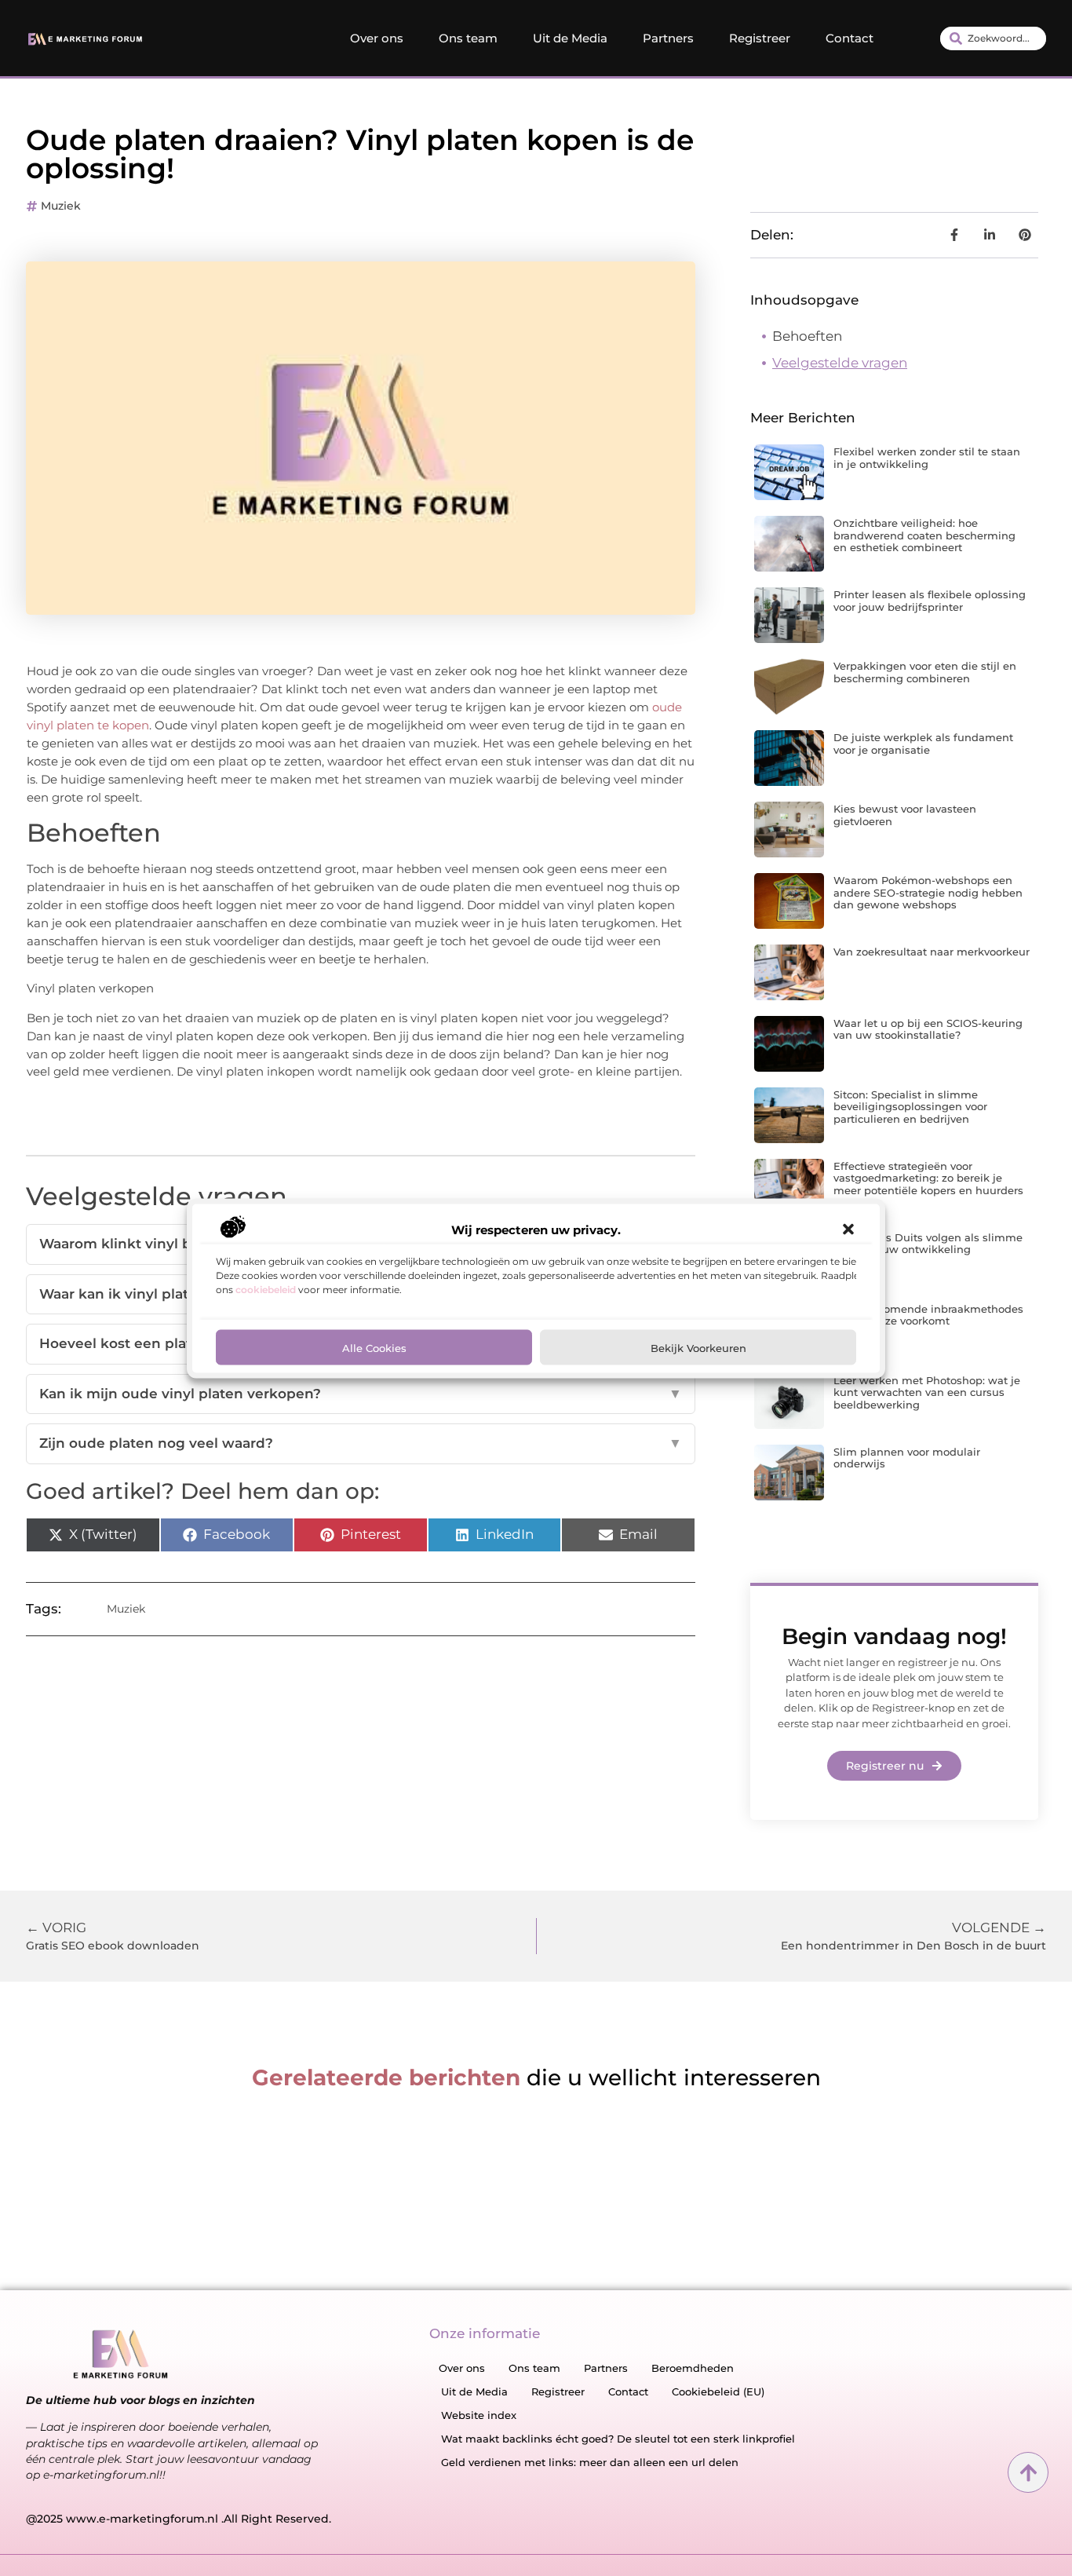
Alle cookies (374, 1346)
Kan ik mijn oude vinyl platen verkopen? (361, 1394)
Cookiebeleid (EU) (718, 2391)
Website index (479, 2415)
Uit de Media (570, 38)
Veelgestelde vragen (840, 363)
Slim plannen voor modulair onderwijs (907, 1458)
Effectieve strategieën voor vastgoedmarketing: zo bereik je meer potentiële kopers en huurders (928, 1178)
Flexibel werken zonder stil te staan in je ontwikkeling (927, 458)
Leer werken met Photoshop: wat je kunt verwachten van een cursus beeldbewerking (927, 1392)
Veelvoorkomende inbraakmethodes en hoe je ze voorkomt (928, 1315)
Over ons (377, 38)
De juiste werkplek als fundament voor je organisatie (923, 744)
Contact (850, 38)
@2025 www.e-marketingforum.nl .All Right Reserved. (179, 2519)
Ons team (468, 38)
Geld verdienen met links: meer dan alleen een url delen (590, 2462)
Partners (668, 38)
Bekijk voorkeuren (698, 1346)
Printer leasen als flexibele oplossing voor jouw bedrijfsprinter (930, 601)
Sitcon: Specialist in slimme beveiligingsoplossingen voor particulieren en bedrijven (910, 1107)
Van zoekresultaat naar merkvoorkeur (932, 952)
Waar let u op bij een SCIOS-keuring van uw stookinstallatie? (928, 1029)
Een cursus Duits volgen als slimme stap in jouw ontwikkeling (928, 1244)
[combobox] (993, 38)
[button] (848, 1230)
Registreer (760, 38)
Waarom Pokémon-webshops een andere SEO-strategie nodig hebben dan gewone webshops (928, 892)
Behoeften (807, 336)
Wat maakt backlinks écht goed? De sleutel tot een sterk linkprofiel (618, 2439)
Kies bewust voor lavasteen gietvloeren (905, 815)
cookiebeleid (266, 1289)
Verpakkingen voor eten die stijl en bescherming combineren (925, 672)
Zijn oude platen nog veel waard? (361, 1443)
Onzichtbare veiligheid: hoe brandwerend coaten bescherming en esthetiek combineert (924, 535)
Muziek (61, 206)
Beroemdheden (693, 2368)
